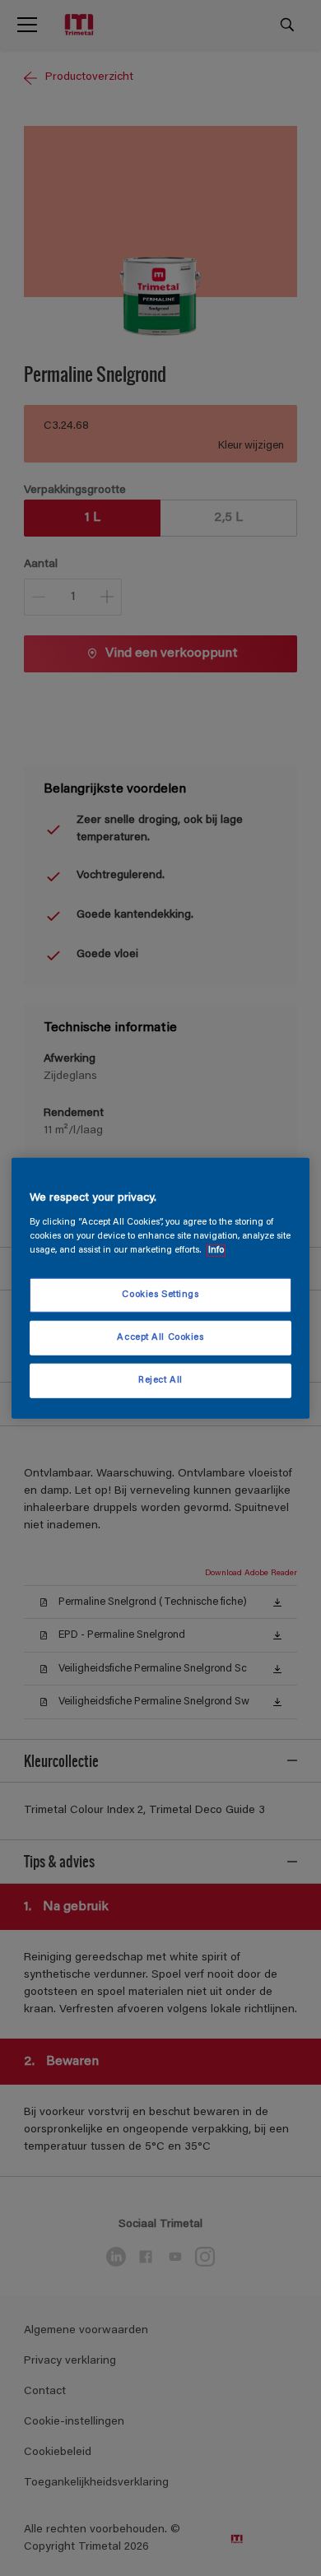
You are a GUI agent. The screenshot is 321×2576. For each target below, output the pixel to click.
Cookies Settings (160, 1295)
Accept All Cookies (160, 1337)
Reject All (160, 1380)
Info (216, 1250)
